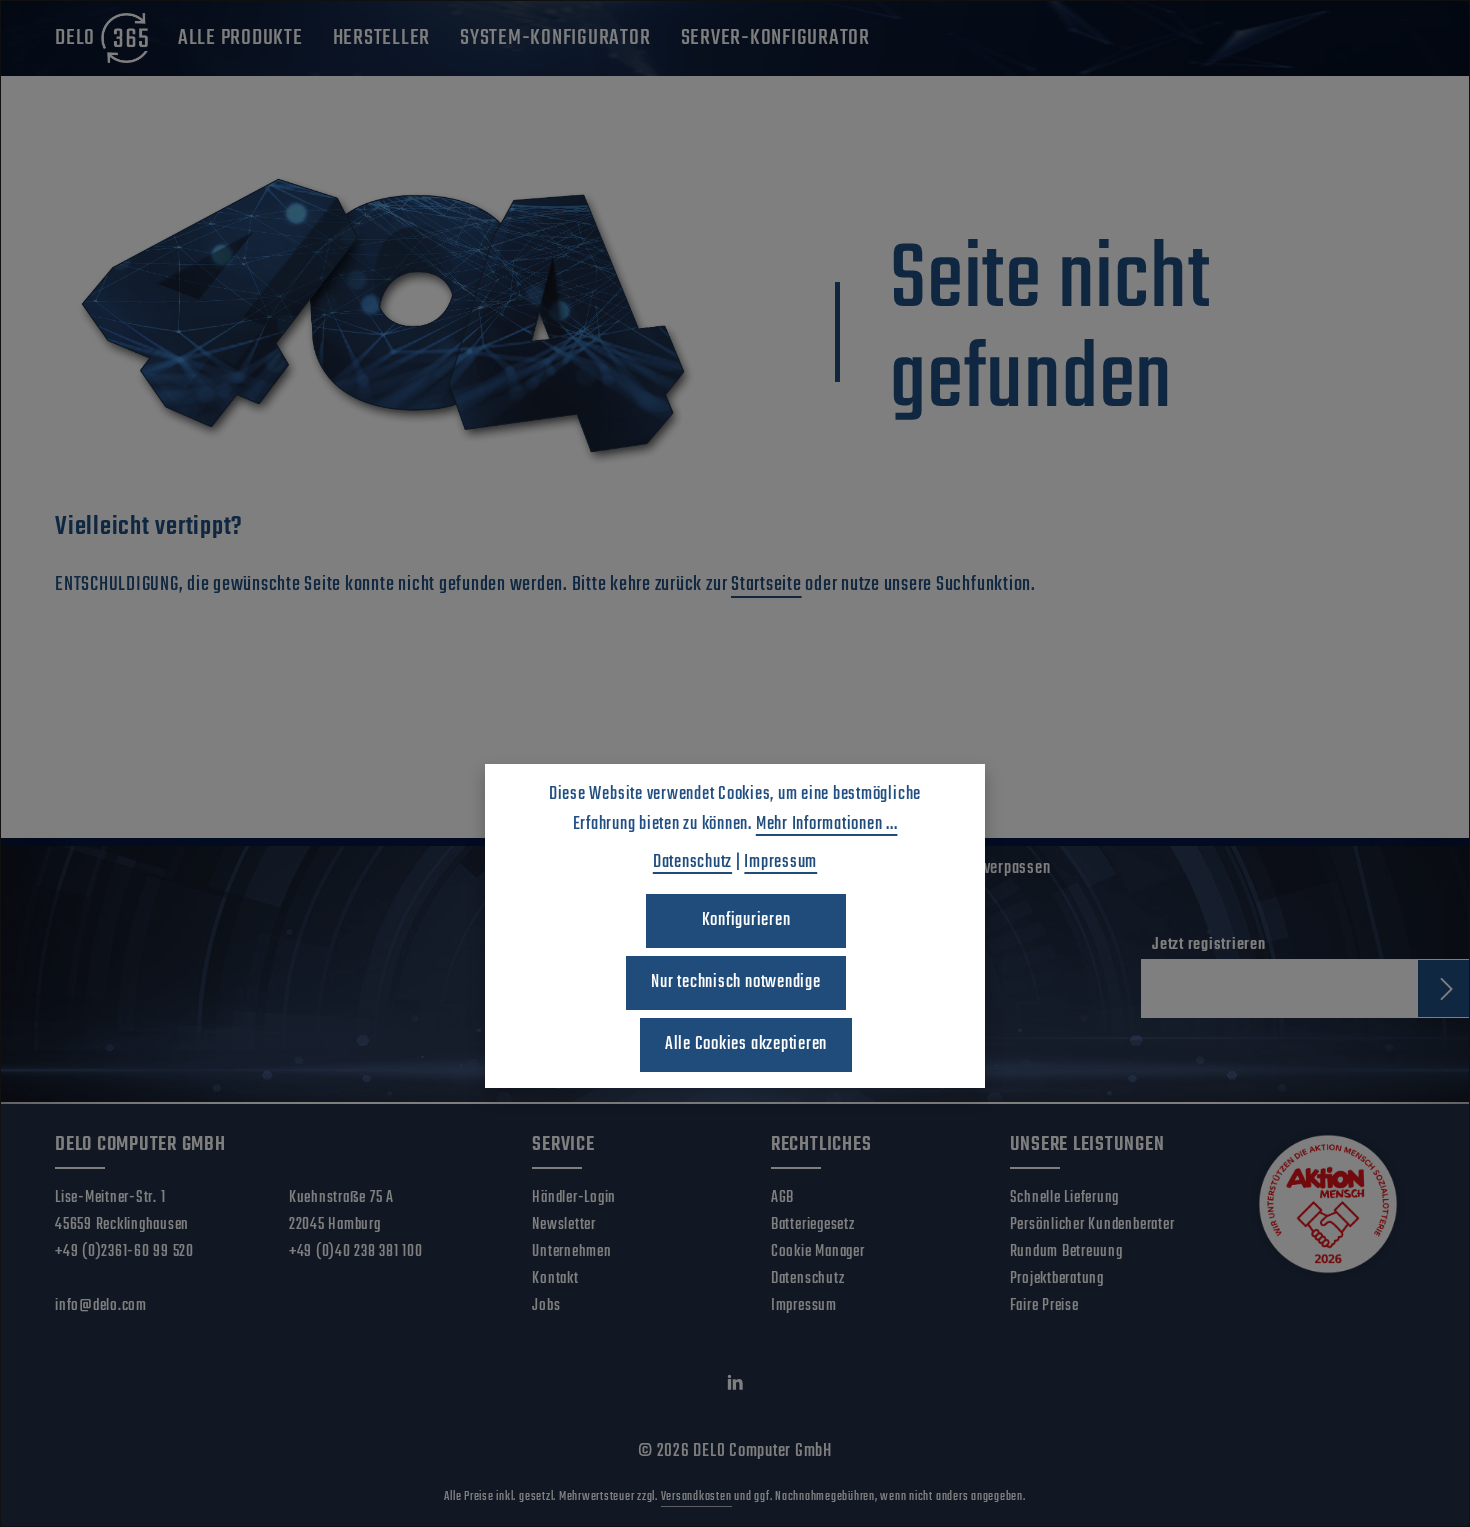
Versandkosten (696, 1497)
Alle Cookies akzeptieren (746, 1044)
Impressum (804, 1306)
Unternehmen (571, 1252)
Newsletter (564, 1225)
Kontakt (555, 1279)
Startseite (766, 584)
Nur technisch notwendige (735, 982)
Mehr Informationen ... (827, 824)
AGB (782, 1198)
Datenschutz (807, 1279)
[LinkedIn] (735, 1388)
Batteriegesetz (813, 1225)
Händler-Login (574, 1198)
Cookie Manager (818, 1252)
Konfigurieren (746, 920)
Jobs (546, 1306)
